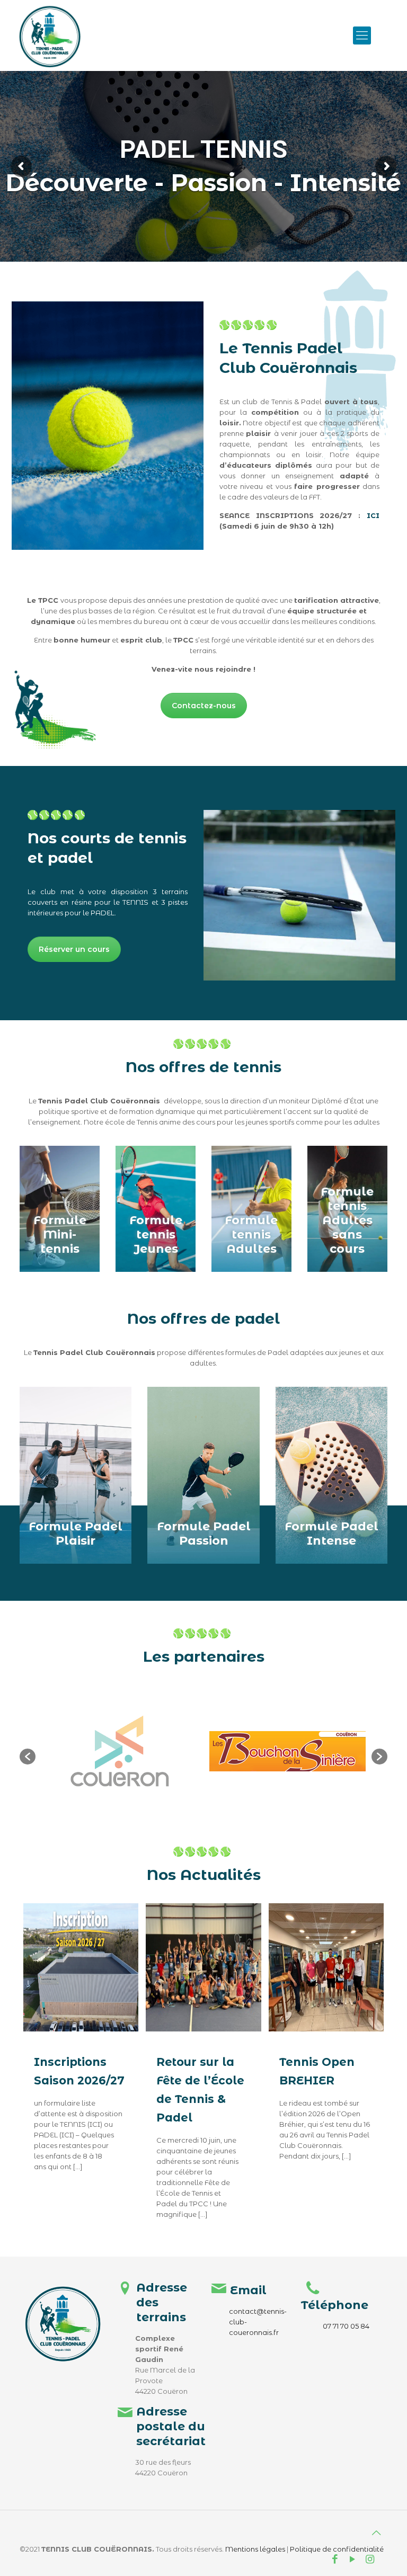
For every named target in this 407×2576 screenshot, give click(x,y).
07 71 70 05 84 (346, 2326)
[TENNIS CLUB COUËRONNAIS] (50, 35)
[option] (120, 1751)
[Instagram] (370, 2560)
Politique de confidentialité (337, 2549)
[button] (28, 1757)
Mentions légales (255, 2549)
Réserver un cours (74, 949)
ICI (373, 515)
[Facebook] (335, 2560)
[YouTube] (353, 2560)
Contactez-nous (204, 706)
